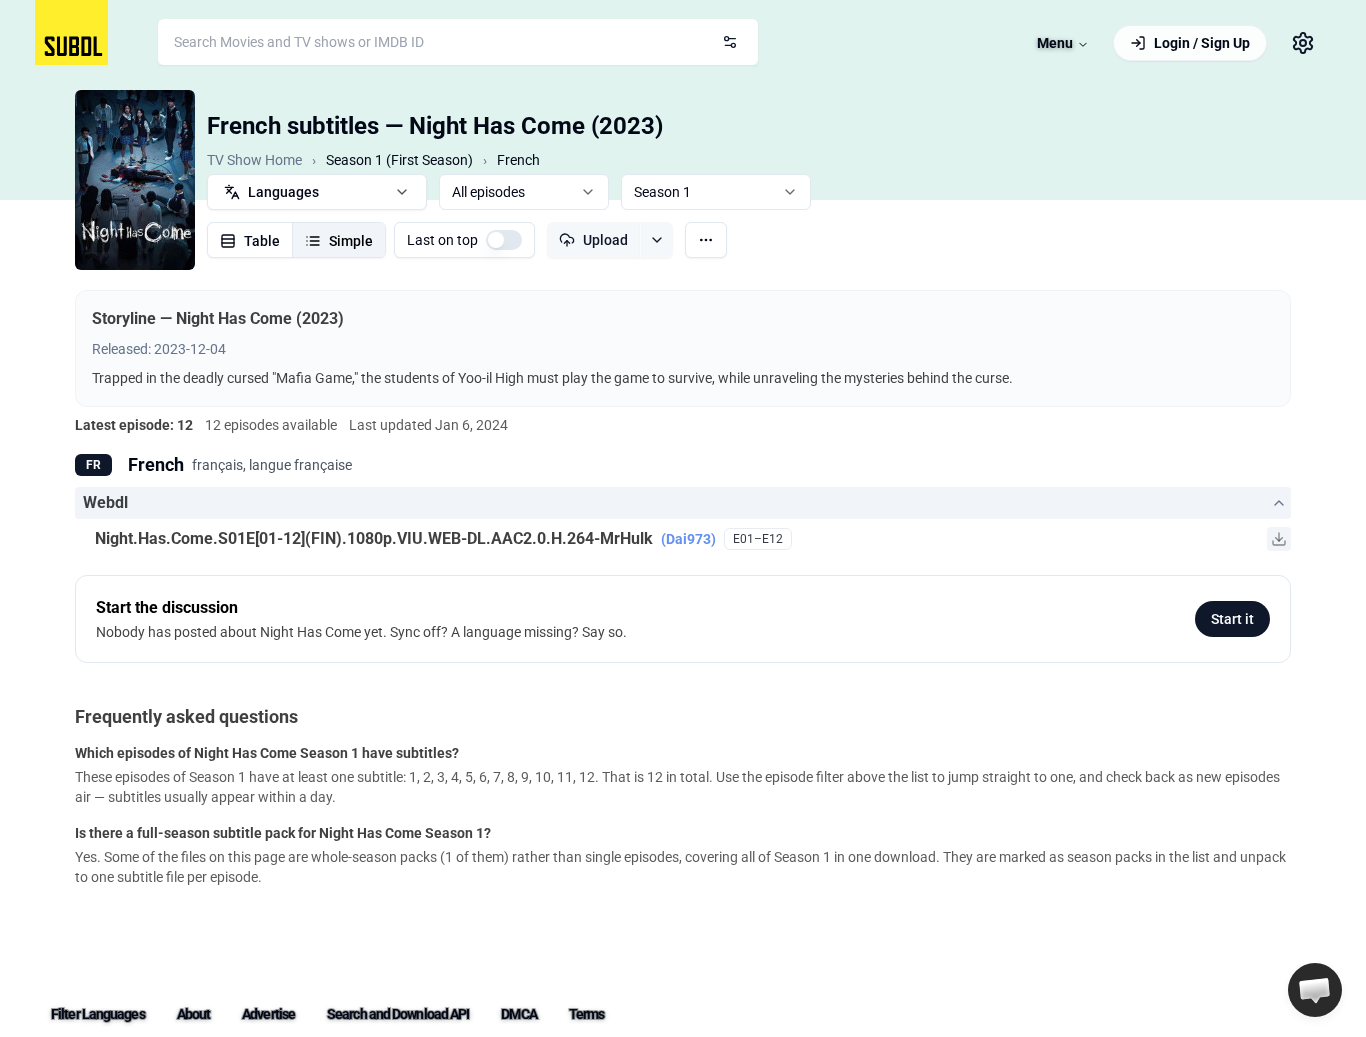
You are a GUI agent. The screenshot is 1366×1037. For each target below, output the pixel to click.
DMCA (518, 1014)
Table (262, 241)
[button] (1315, 990)
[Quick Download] (1279, 539)
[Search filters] (730, 42)
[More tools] (706, 240)
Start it (1232, 619)
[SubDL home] (71, 32)
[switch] (504, 240)
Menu (1055, 43)
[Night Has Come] (135, 180)
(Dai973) (688, 539)
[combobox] (458, 42)
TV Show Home (254, 160)
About (194, 1014)
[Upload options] (656, 240)
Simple (351, 241)
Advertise (268, 1014)
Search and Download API (398, 1014)
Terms (587, 1014)
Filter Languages (98, 1014)
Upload (605, 240)
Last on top (442, 240)
